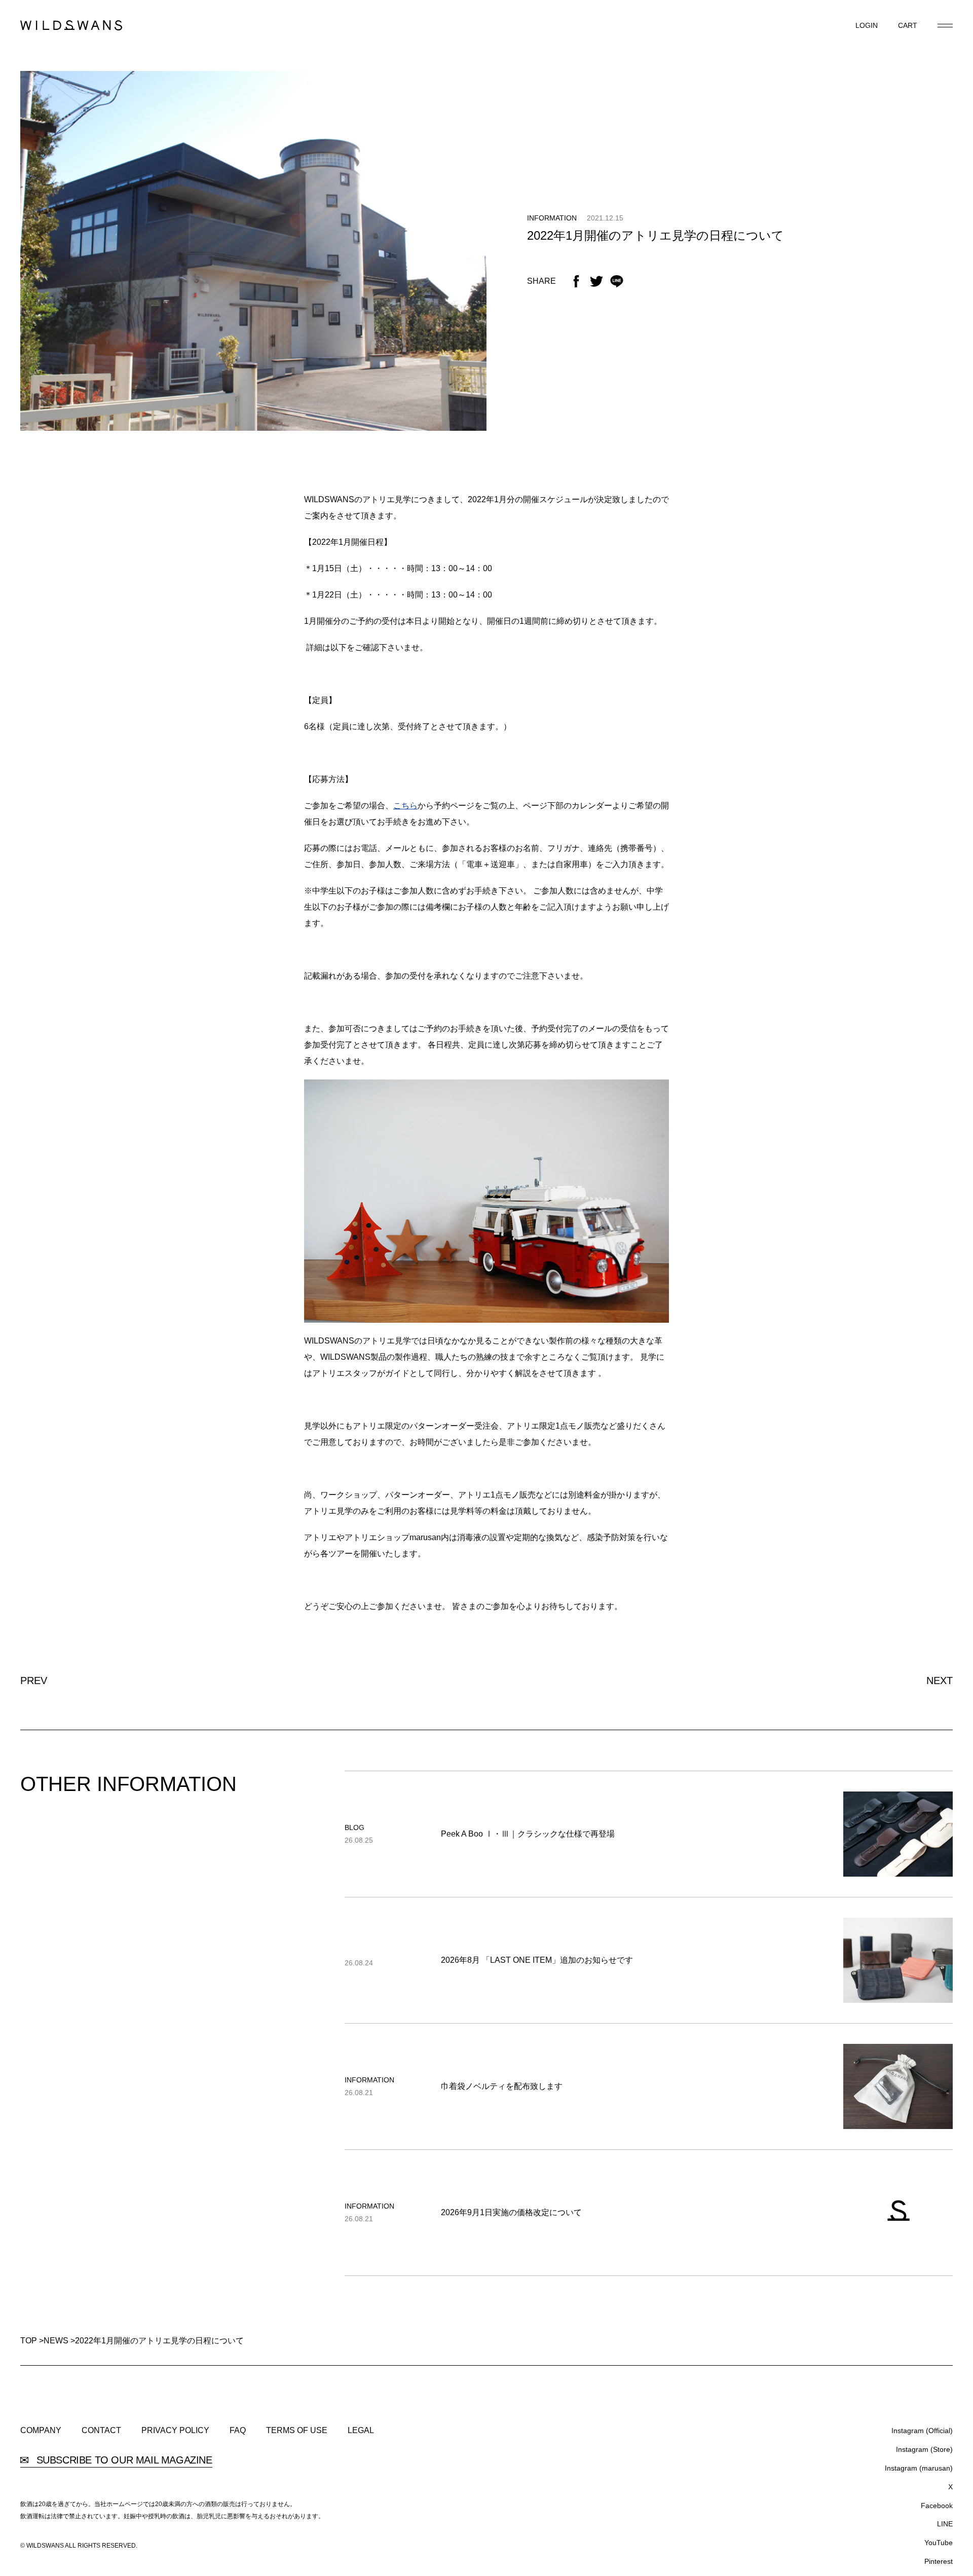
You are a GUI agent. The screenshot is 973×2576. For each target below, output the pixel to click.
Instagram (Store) (924, 2449)
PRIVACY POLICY (175, 2431)
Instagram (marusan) (919, 2468)
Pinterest (939, 2561)
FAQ (238, 2431)
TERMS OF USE (297, 2431)
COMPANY (41, 2431)
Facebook (937, 2506)
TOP (29, 2341)
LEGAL (361, 2431)
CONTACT (101, 2431)
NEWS (56, 2341)
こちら (405, 806)
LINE (945, 2524)
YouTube (939, 2543)
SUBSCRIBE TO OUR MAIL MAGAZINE (123, 2460)
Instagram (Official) (922, 2431)
